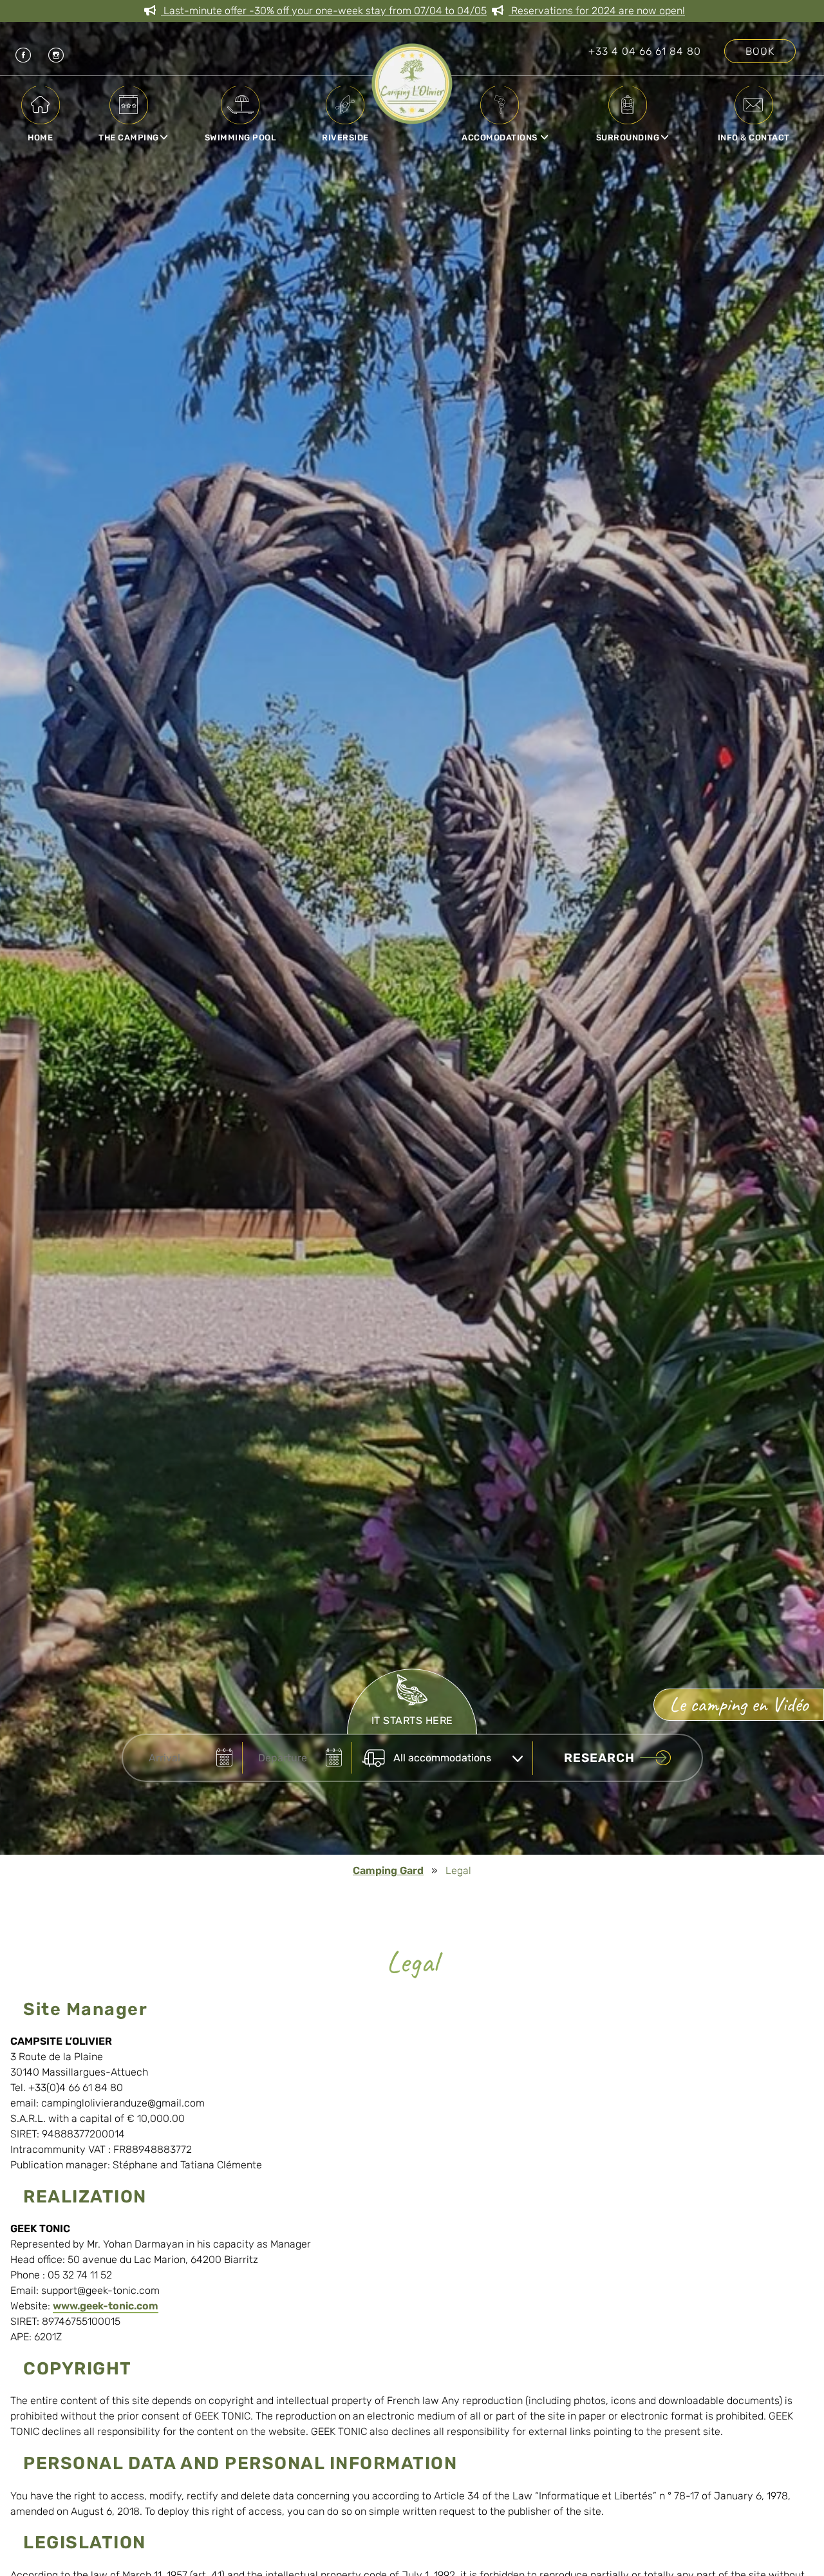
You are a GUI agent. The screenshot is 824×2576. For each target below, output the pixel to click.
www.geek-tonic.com (106, 2306)
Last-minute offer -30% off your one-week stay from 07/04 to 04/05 (324, 11)
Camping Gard (388, 1870)
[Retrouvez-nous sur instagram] (49, 51)
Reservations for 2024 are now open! (597, 11)
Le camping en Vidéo (739, 1704)
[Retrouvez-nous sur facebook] (16, 51)
